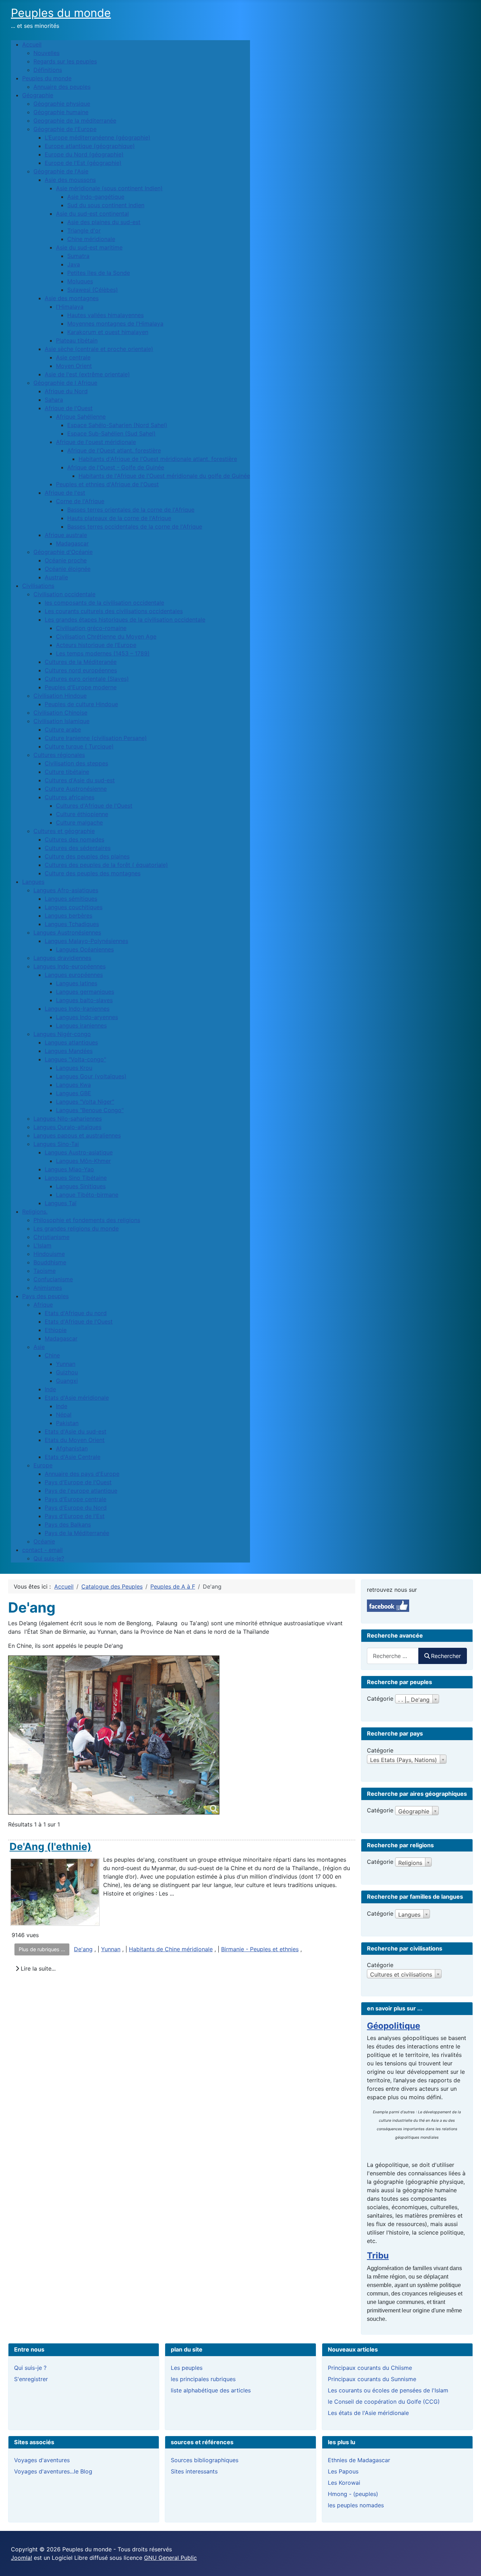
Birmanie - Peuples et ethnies (260, 1949)
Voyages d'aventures (42, 2460)
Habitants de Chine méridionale (171, 1949)
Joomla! (21, 2558)
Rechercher (446, 1656)
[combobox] (393, 1656)
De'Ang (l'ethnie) (51, 1847)
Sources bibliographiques (205, 2460)
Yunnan (111, 1949)
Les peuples (187, 2368)
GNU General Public (170, 2558)
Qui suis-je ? (30, 2368)
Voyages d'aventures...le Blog (53, 2471)
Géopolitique (393, 2026)
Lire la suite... (37, 1968)
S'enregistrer (31, 2379)
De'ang (83, 1949)
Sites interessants (194, 2471)
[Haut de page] (469, 2563)
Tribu (378, 2255)
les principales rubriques (203, 2379)
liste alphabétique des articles (211, 2390)
